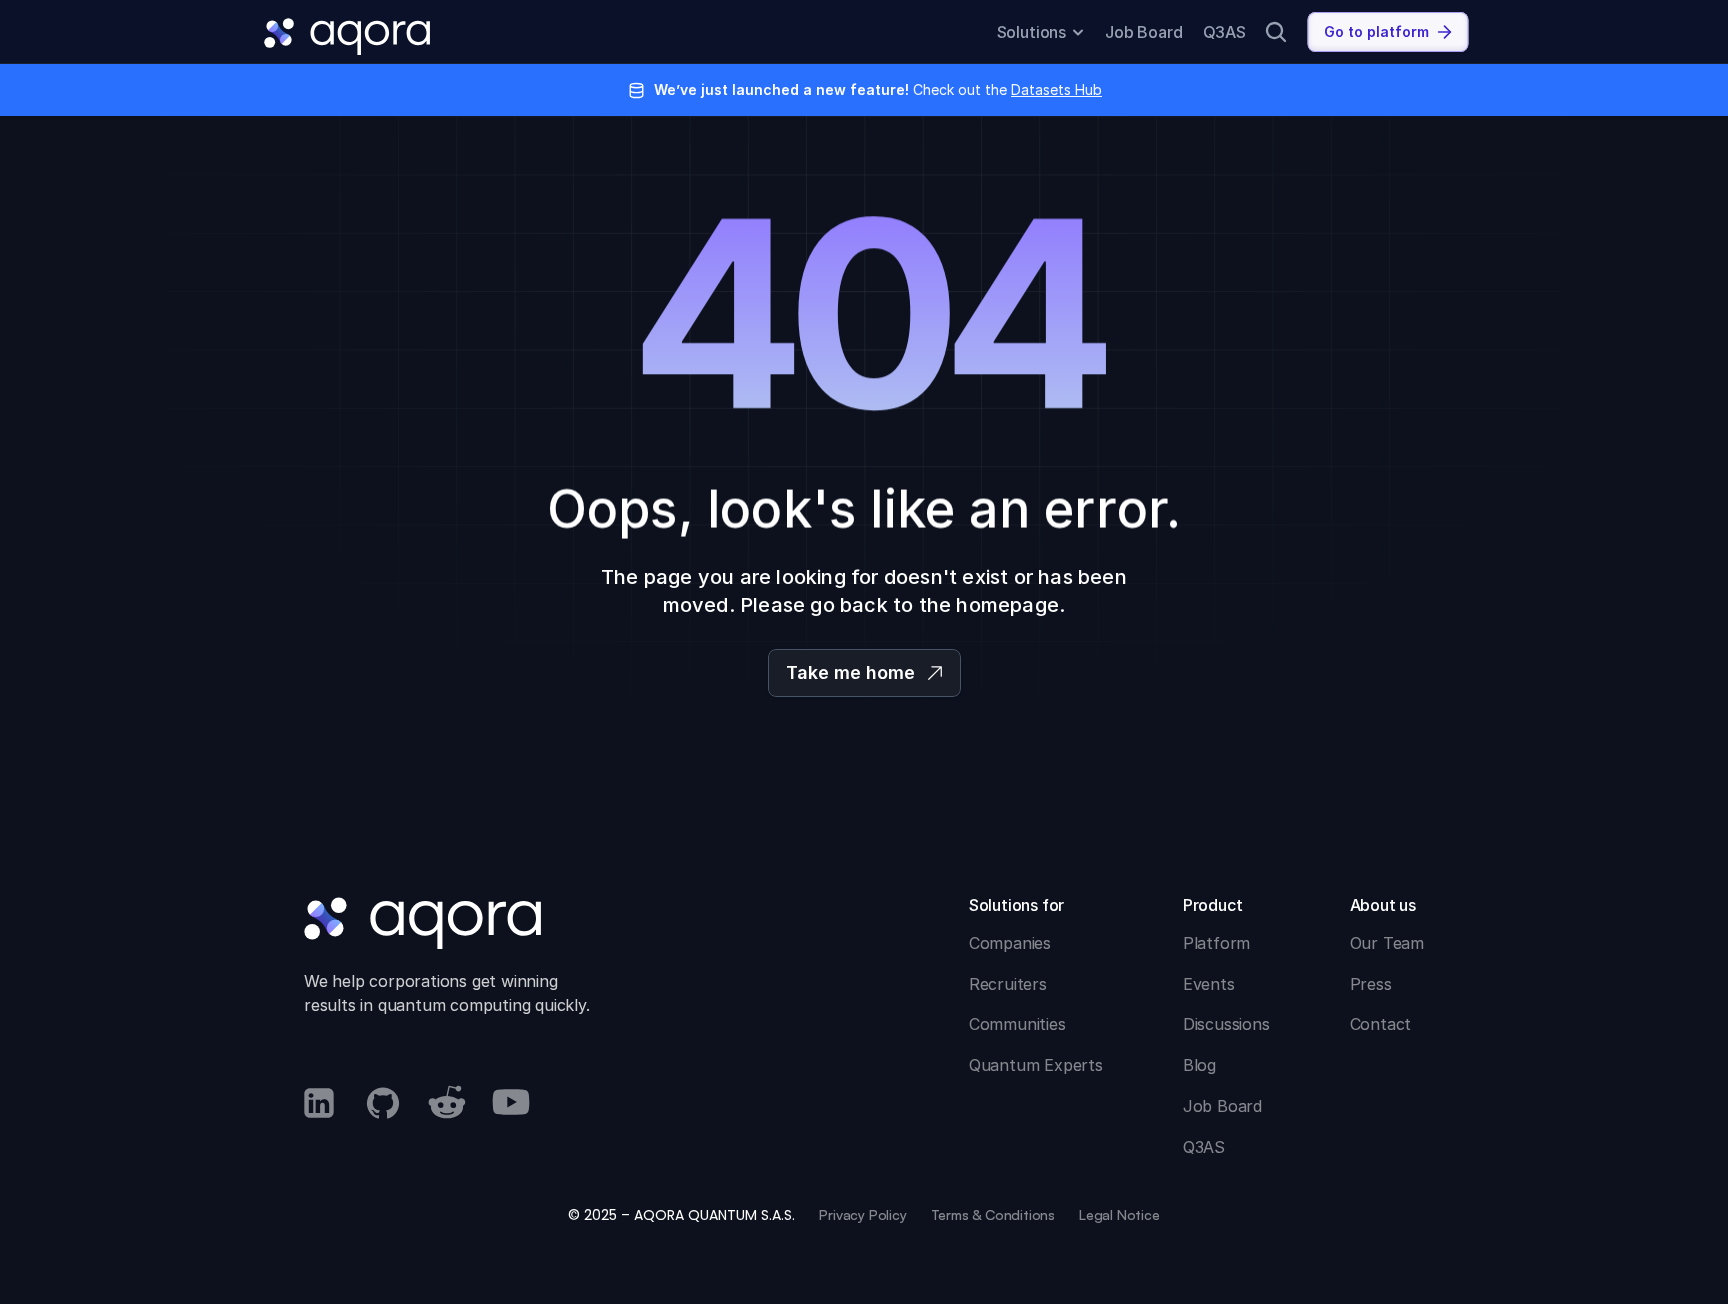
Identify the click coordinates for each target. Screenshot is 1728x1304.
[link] (1388, 32)
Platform (1216, 943)
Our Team (1387, 943)
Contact (1381, 1024)
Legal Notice (1119, 1214)
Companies (1010, 943)
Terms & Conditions (993, 1214)
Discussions (1226, 1024)
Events (1209, 984)
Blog (1199, 1065)
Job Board (1144, 32)
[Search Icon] (1276, 32)
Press (1371, 984)
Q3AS (1224, 32)
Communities (1017, 1024)
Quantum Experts (1036, 1065)
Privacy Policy (862, 1214)
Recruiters (1008, 984)
